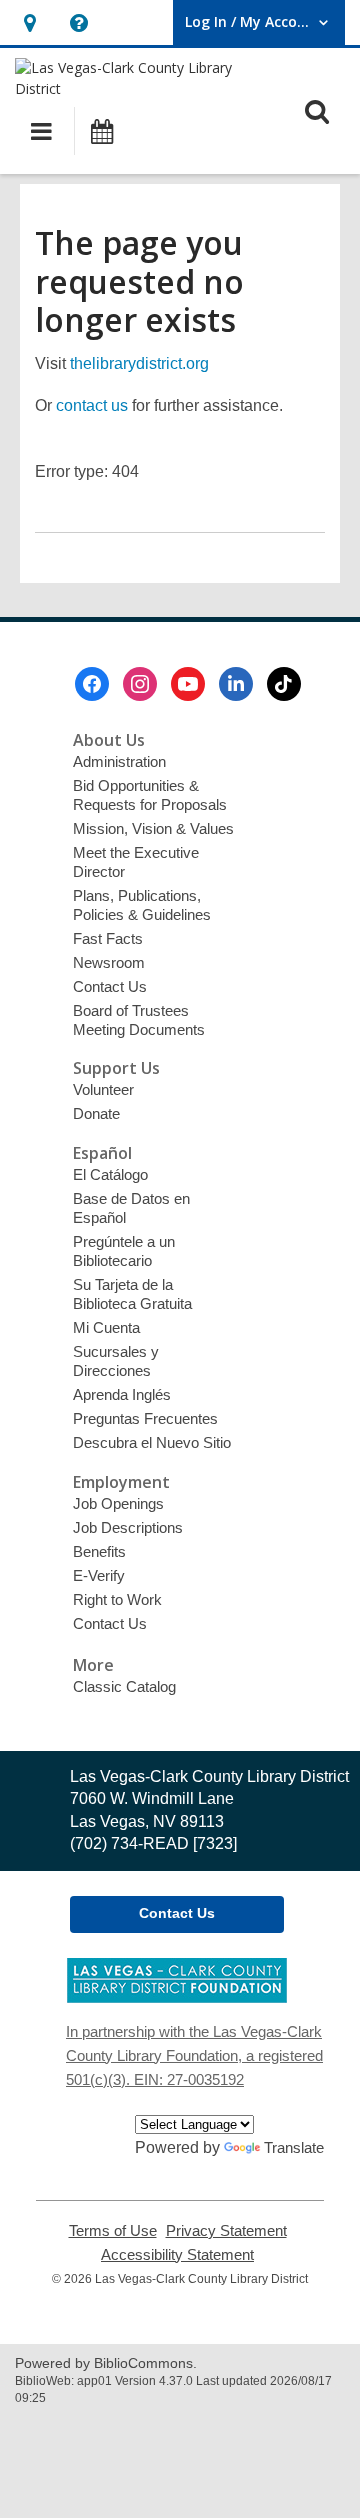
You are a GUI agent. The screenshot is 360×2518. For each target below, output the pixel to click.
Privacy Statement (226, 2231)
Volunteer (103, 1089)
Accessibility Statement (177, 2255)
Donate (96, 1113)
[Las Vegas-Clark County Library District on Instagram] (140, 684)
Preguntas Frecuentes (145, 1418)
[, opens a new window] (177, 1997)
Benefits (99, 1551)
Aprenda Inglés (122, 1394)
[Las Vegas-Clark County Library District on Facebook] (92, 684)
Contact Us (110, 986)
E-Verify (99, 1575)
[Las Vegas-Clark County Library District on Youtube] (188, 684)
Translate (294, 2147)
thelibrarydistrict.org (139, 363)
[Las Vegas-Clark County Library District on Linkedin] (236, 684)
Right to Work (117, 1599)
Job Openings (118, 1503)
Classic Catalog (124, 1686)
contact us (92, 405)
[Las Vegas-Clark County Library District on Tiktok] (284, 684)
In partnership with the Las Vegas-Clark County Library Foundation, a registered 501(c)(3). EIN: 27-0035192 (194, 2055)
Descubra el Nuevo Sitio (152, 1442)
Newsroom (109, 962)
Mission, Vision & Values (153, 828)
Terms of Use (113, 2231)
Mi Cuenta (106, 1327)
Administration (119, 761)
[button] (29, 22)
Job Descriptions (128, 1527)
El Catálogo (110, 1174)
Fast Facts (108, 938)
